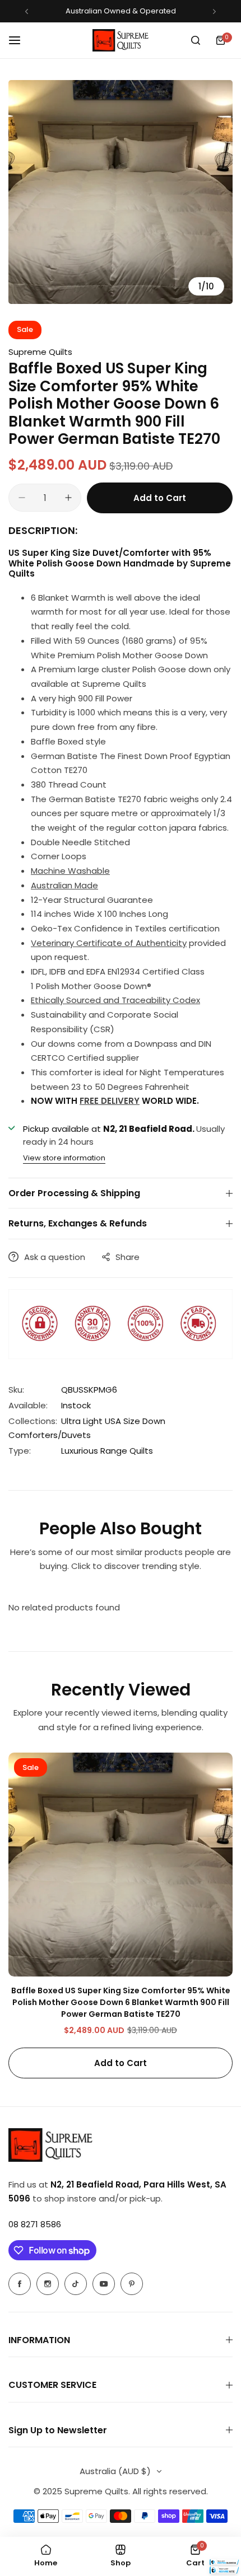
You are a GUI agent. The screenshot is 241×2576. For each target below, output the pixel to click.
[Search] (196, 40)
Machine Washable (70, 871)
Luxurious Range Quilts (107, 1451)
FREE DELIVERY (110, 1101)
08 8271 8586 (35, 2224)
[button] (27, 11)
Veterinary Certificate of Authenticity (109, 943)
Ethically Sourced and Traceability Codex (115, 1000)
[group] (121, 192)
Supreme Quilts (40, 352)
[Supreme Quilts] (121, 40)
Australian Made (64, 885)
